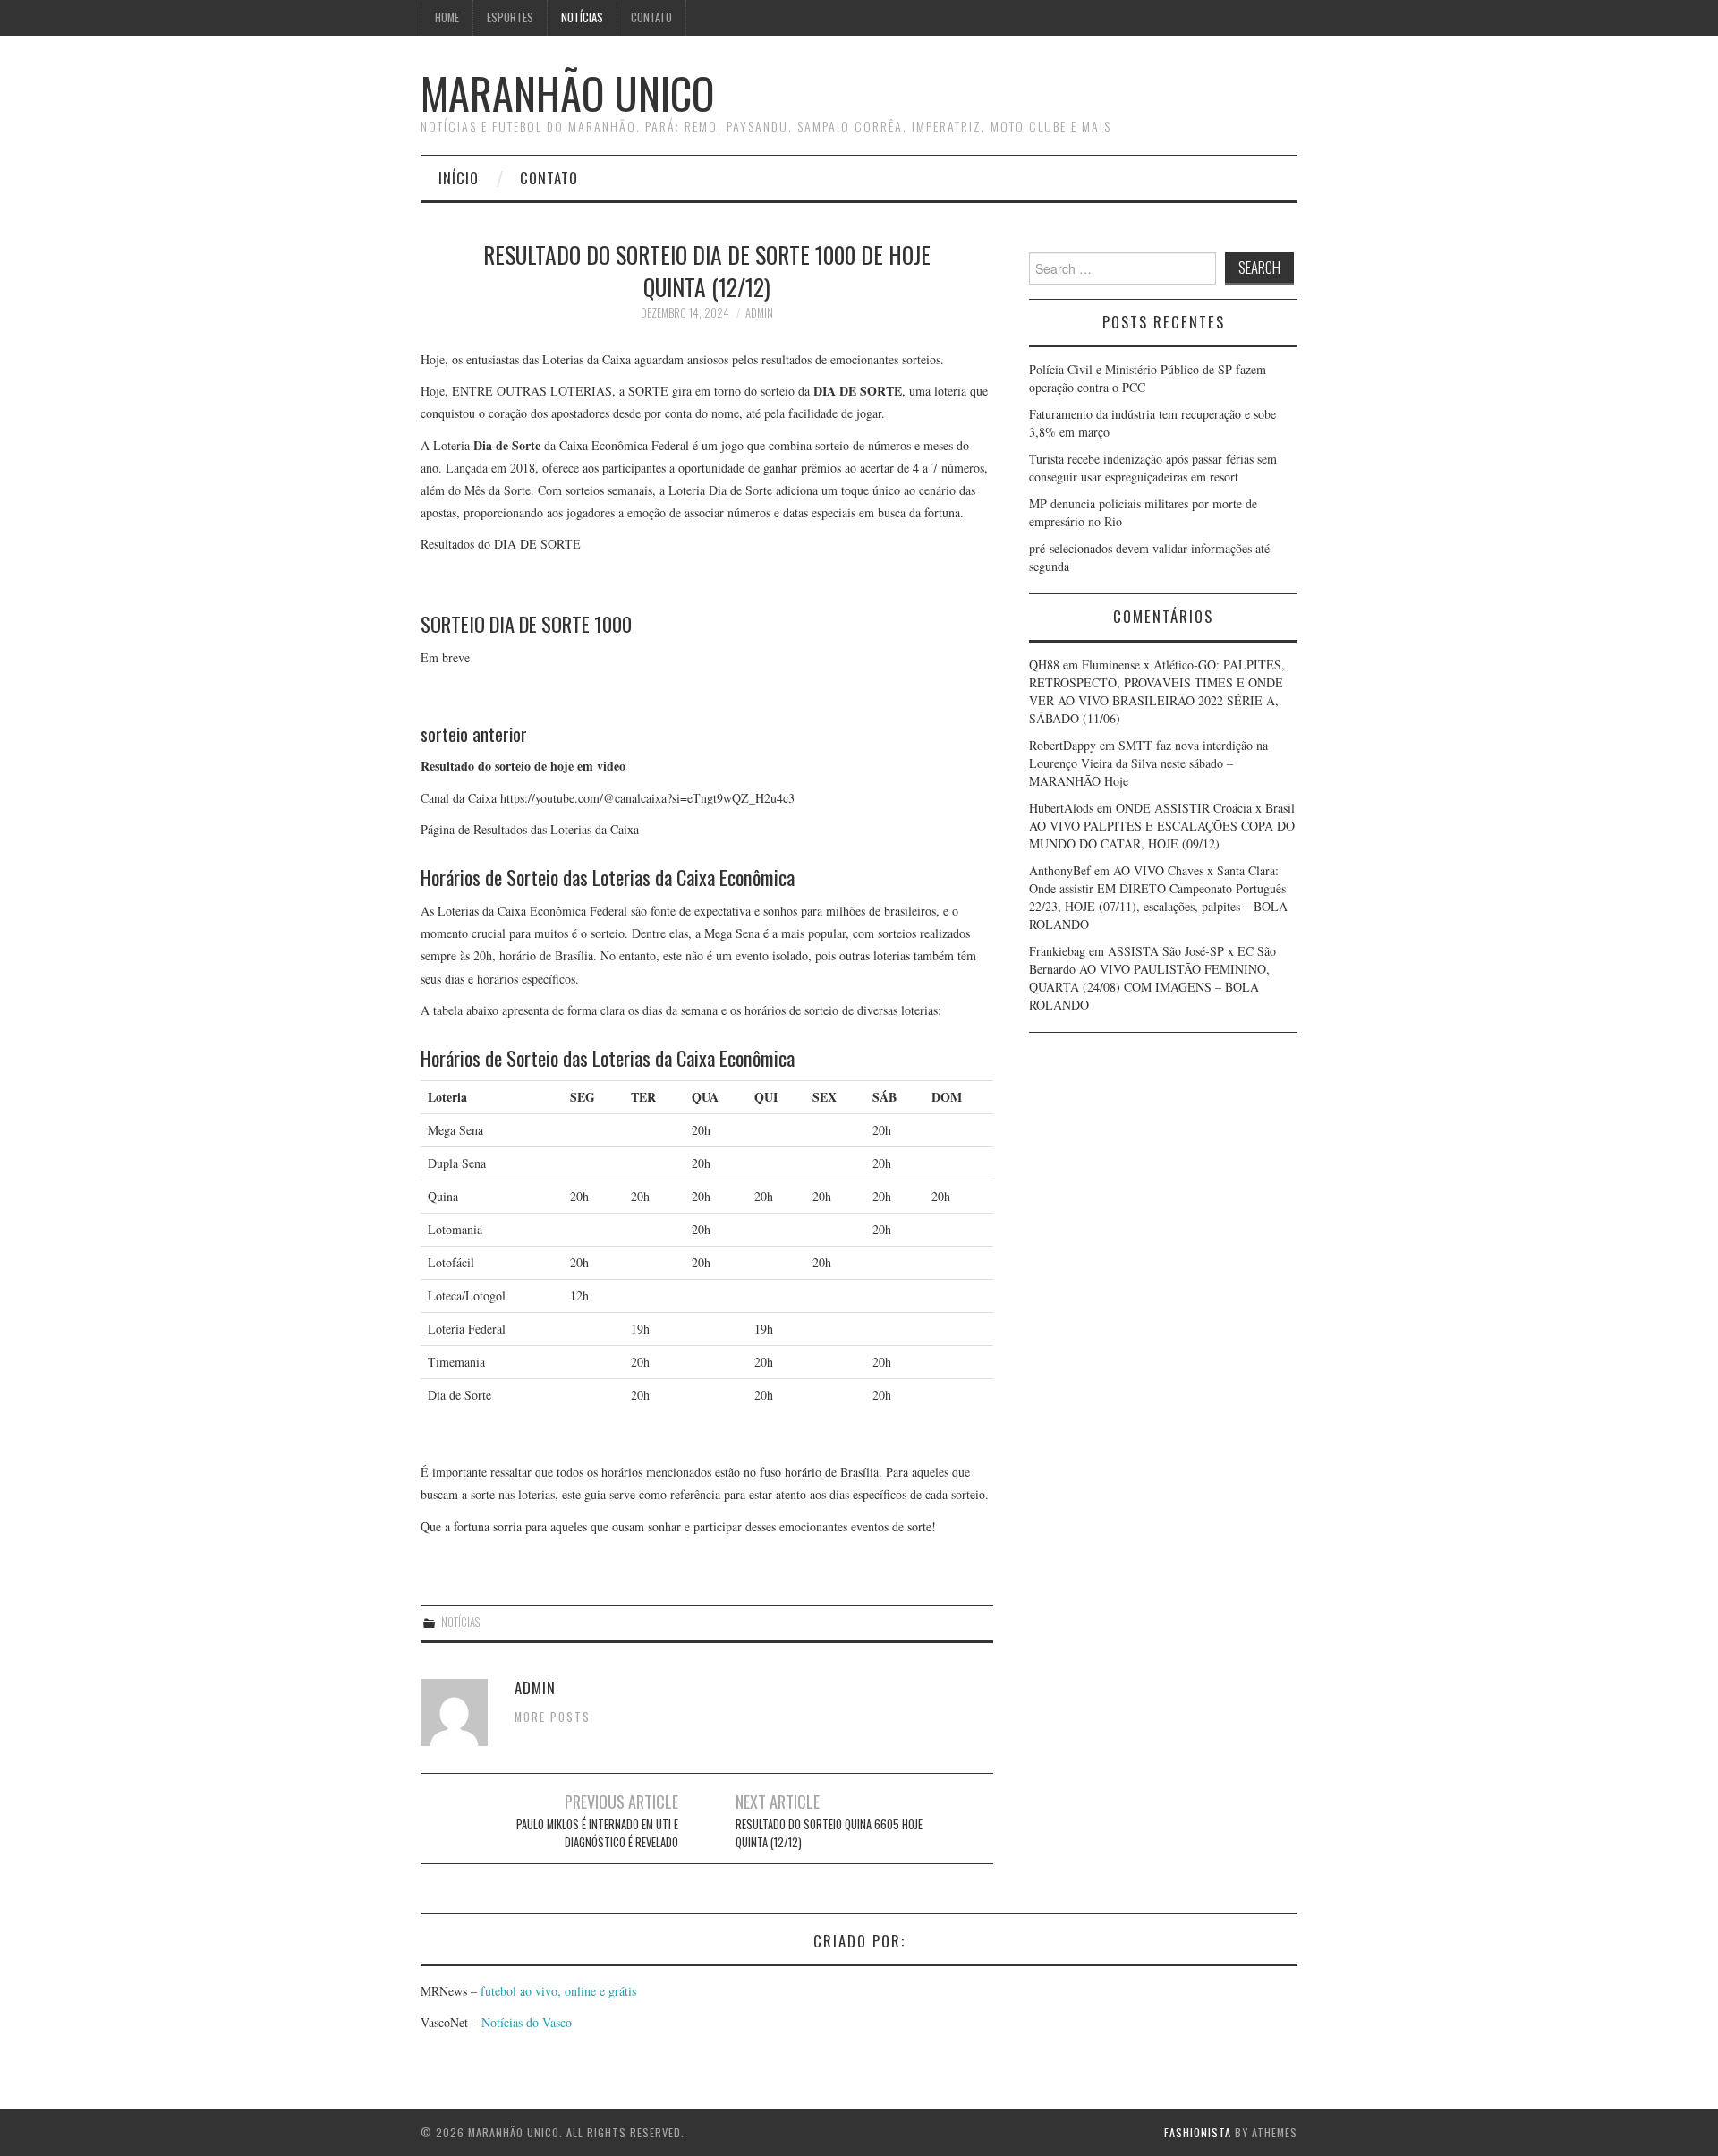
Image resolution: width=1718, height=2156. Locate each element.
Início (459, 178)
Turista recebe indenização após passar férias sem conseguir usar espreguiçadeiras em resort (1153, 468)
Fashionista (1198, 2132)
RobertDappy (1063, 745)
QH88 (1044, 665)
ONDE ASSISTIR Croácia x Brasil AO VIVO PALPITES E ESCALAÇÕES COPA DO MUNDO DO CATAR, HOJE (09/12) (1162, 826)
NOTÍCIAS (582, 17)
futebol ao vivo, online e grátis (558, 1991)
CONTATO (651, 17)
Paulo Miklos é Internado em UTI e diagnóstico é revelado (597, 1833)
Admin (759, 313)
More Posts (553, 1717)
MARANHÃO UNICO (567, 93)
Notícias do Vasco (525, 2022)
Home (447, 17)
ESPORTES (510, 17)
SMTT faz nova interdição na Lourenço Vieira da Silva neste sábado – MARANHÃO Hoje (1148, 763)
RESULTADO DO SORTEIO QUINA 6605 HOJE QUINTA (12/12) (829, 1833)
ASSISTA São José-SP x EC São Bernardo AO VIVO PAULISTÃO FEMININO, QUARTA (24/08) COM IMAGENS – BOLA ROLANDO (1152, 978)
